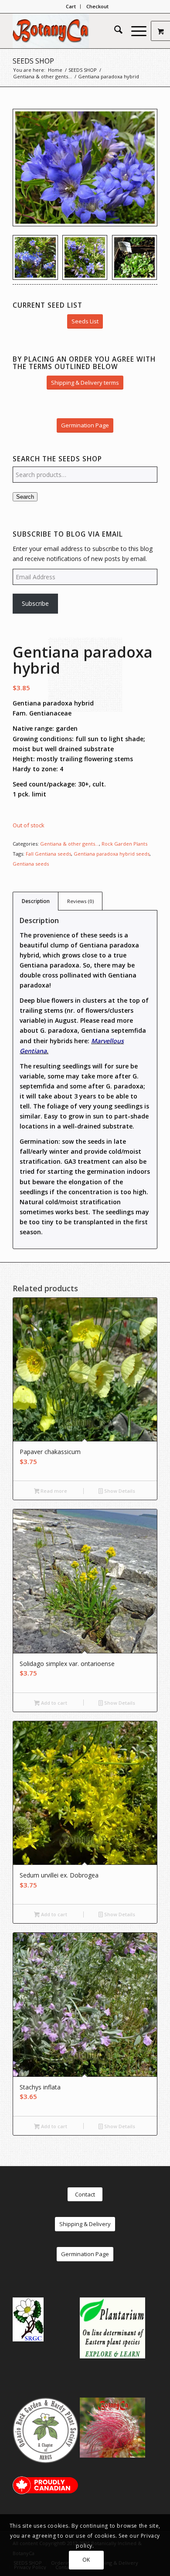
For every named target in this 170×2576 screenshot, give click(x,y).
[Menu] (134, 31)
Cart (71, 6)
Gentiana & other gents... (70, 844)
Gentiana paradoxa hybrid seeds (112, 854)
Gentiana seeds (31, 864)
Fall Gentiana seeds (48, 854)
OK (86, 2560)
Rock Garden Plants (124, 844)
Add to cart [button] (53, 1703)
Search (25, 497)
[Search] (114, 31)
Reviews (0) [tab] (80, 901)
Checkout (97, 6)
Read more (53, 1491)
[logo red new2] (70, 31)
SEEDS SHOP (33, 61)
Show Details (119, 1491)
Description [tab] (36, 901)
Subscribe (35, 603)
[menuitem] (71, 7)
